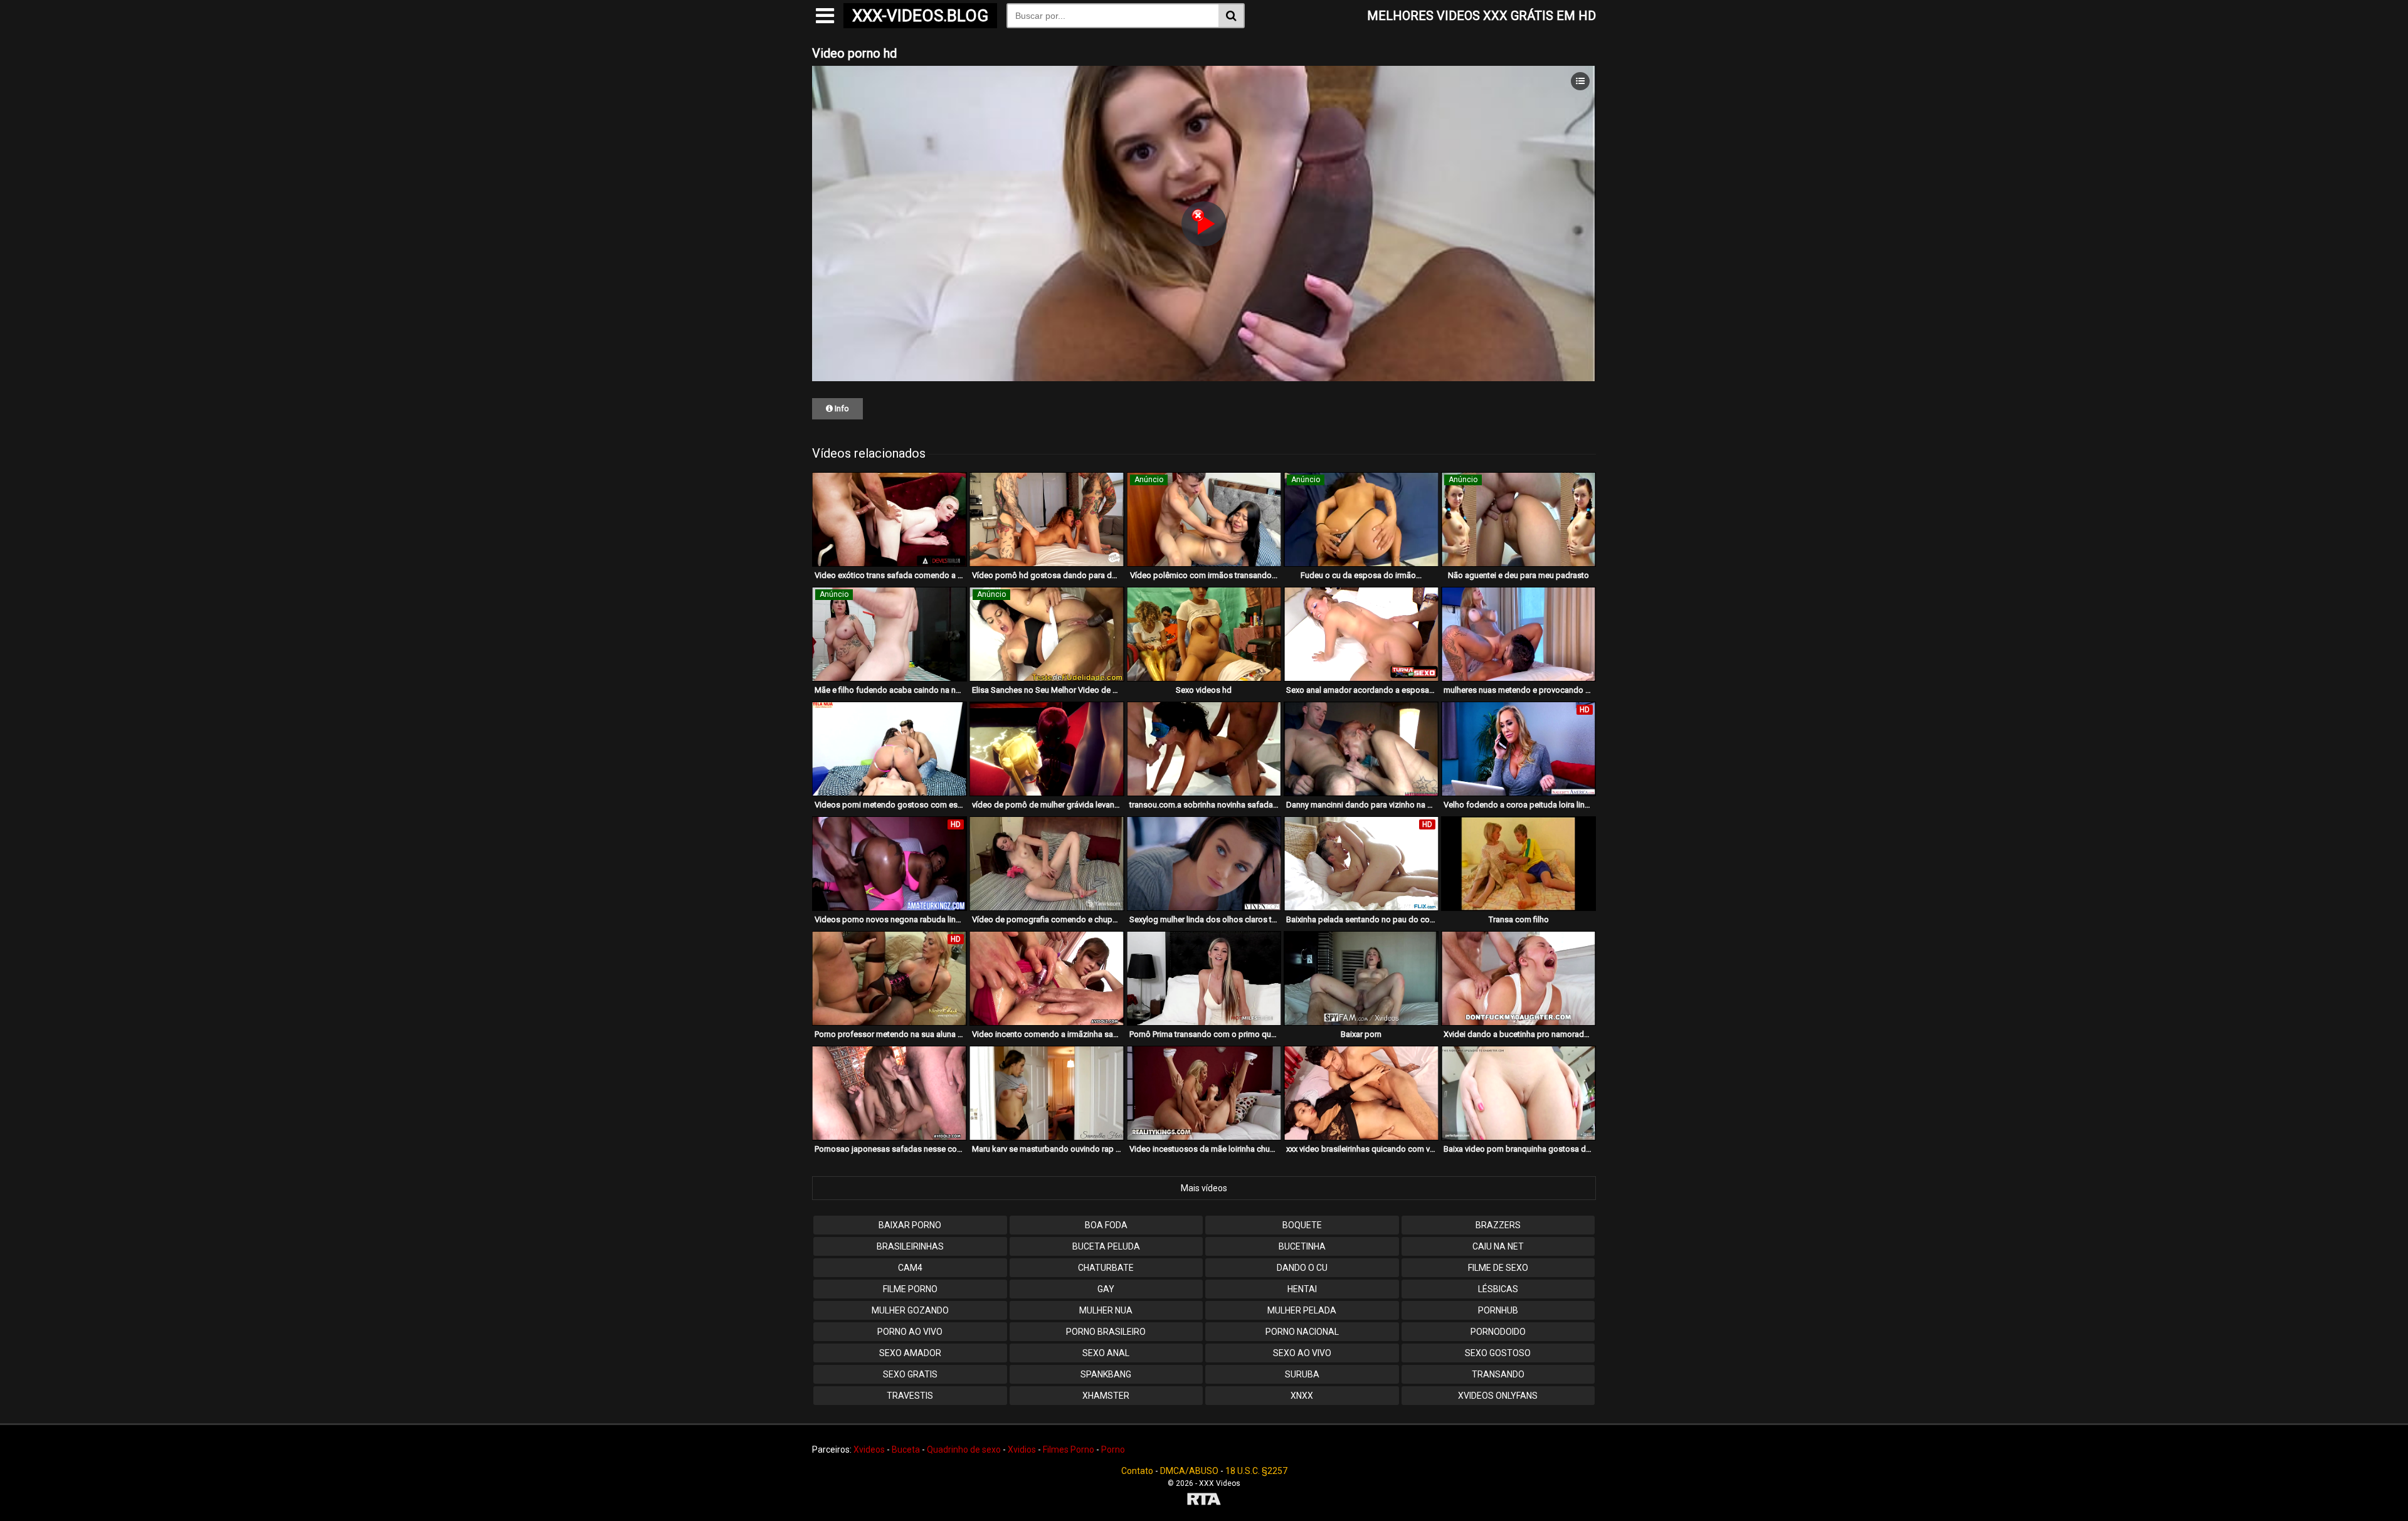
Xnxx (1302, 1396)
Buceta (906, 1450)
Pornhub (1498, 1310)
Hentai (1302, 1289)
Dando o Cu (1302, 1268)
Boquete (1302, 1225)
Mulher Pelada (1302, 1310)
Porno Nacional (1302, 1332)
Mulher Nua (1106, 1310)
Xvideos (869, 1450)
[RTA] (1204, 1501)
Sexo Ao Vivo (1302, 1353)
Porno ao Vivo (910, 1332)
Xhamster (1106, 1396)
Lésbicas (1498, 1289)
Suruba (1302, 1374)
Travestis (910, 1396)
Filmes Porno (1069, 1450)
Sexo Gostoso (1498, 1353)
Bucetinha (1302, 1246)
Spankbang (1106, 1374)
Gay (1106, 1289)
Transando (1498, 1374)
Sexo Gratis (910, 1374)
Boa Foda (1106, 1225)
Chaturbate (1106, 1268)
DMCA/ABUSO (1189, 1471)
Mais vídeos (1204, 1188)
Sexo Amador (910, 1353)
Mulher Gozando (910, 1310)
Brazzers (1498, 1225)
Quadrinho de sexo (964, 1450)
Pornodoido (1498, 1332)
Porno (1113, 1450)
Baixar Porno (910, 1225)
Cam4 (910, 1268)
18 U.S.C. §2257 (1256, 1471)
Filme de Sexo (1498, 1268)
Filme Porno (910, 1289)
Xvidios (1022, 1450)
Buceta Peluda (1106, 1246)
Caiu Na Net (1498, 1246)
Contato (1137, 1471)
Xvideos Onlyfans (1498, 1396)
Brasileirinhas (910, 1246)
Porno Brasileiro (1106, 1332)
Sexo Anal (1106, 1353)
